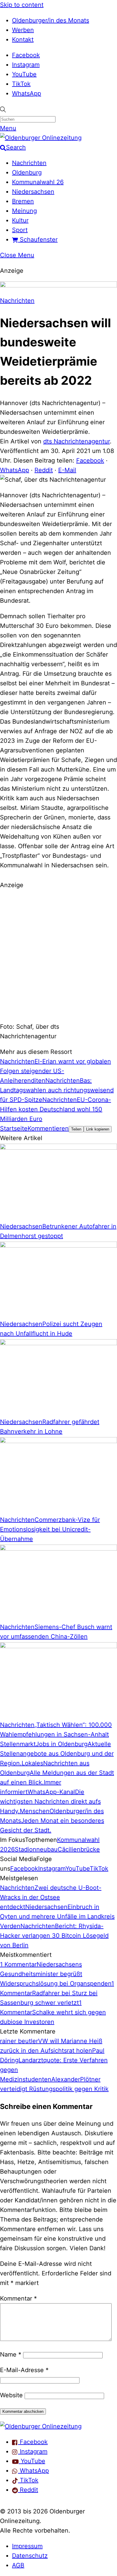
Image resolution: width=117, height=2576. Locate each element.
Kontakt (23, 40)
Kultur (20, 220)
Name (11, 2354)
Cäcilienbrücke (79, 1849)
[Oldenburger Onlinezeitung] (41, 2426)
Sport (20, 230)
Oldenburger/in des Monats (51, 20)
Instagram (26, 65)
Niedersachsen (33, 192)
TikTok (21, 84)
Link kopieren (98, 1129)
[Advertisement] (58, 955)
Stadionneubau (36, 1849)
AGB (18, 2565)
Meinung (24, 211)
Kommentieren (48, 1128)
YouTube (24, 74)
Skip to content (22, 5)
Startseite (14, 1128)
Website (11, 2395)
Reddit (44, 470)
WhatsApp (27, 93)
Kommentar (18, 2298)
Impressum (27, 2546)
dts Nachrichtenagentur (76, 441)
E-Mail (67, 470)
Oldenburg (27, 172)
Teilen (76, 1129)
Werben (23, 30)
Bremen (23, 201)
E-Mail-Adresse (24, 2370)
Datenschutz (30, 2556)
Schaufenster (38, 240)
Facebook (26, 55)
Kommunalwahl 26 (38, 182)
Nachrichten (29, 163)
